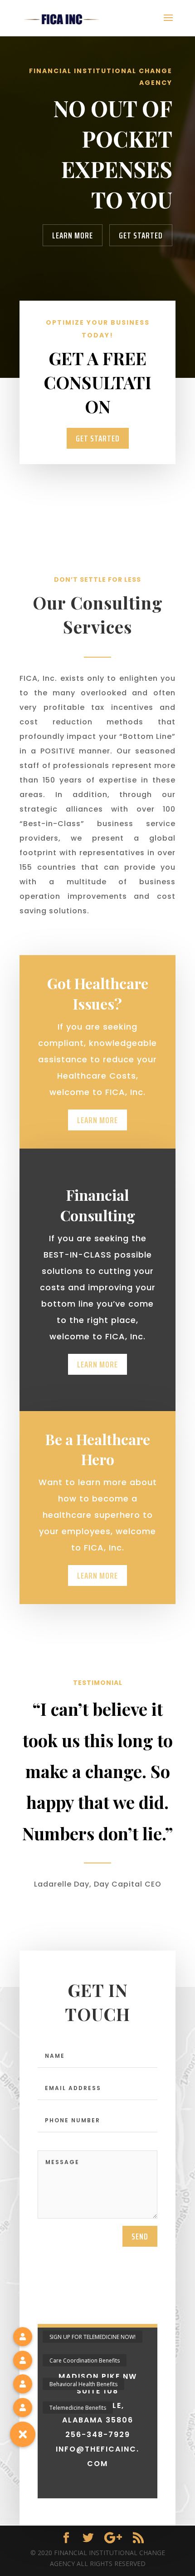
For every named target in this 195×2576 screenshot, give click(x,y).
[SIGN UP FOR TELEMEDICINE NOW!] (23, 2337)
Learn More (73, 235)
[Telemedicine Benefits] (23, 2408)
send (140, 2236)
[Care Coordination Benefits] (23, 2360)
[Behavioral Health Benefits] (23, 2384)
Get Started (141, 235)
